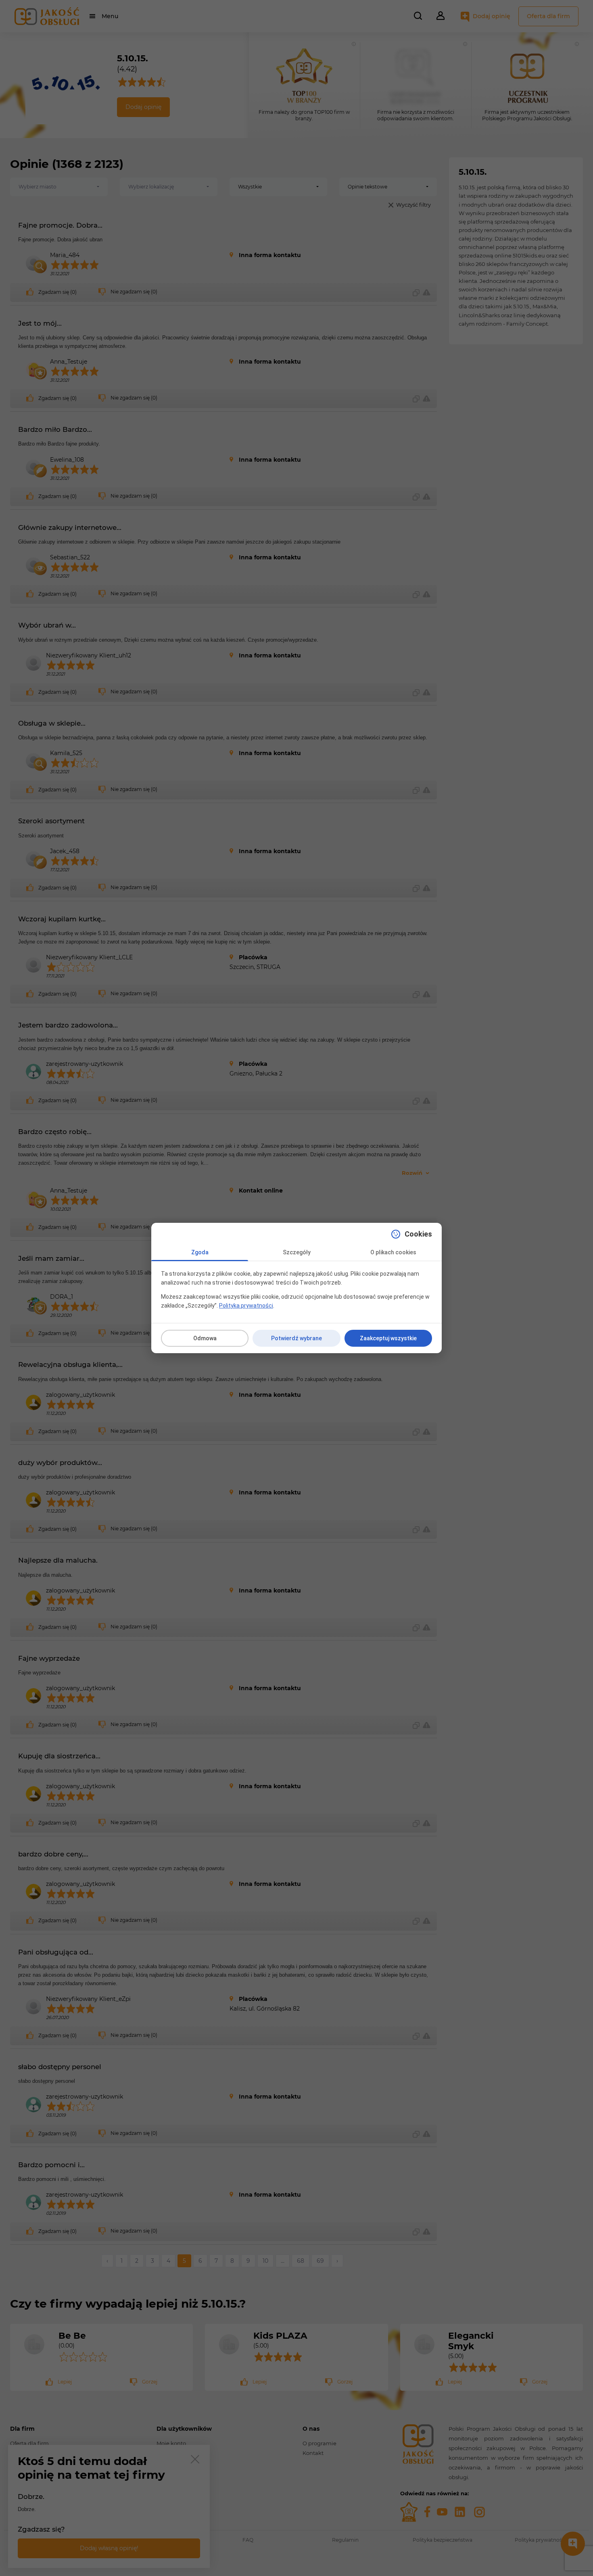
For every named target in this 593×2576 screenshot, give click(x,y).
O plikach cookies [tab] (393, 1252)
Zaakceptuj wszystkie (388, 1338)
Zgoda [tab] (200, 1252)
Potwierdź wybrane (296, 1338)
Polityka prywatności (246, 1306)
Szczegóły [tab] (297, 1252)
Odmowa (205, 1338)
